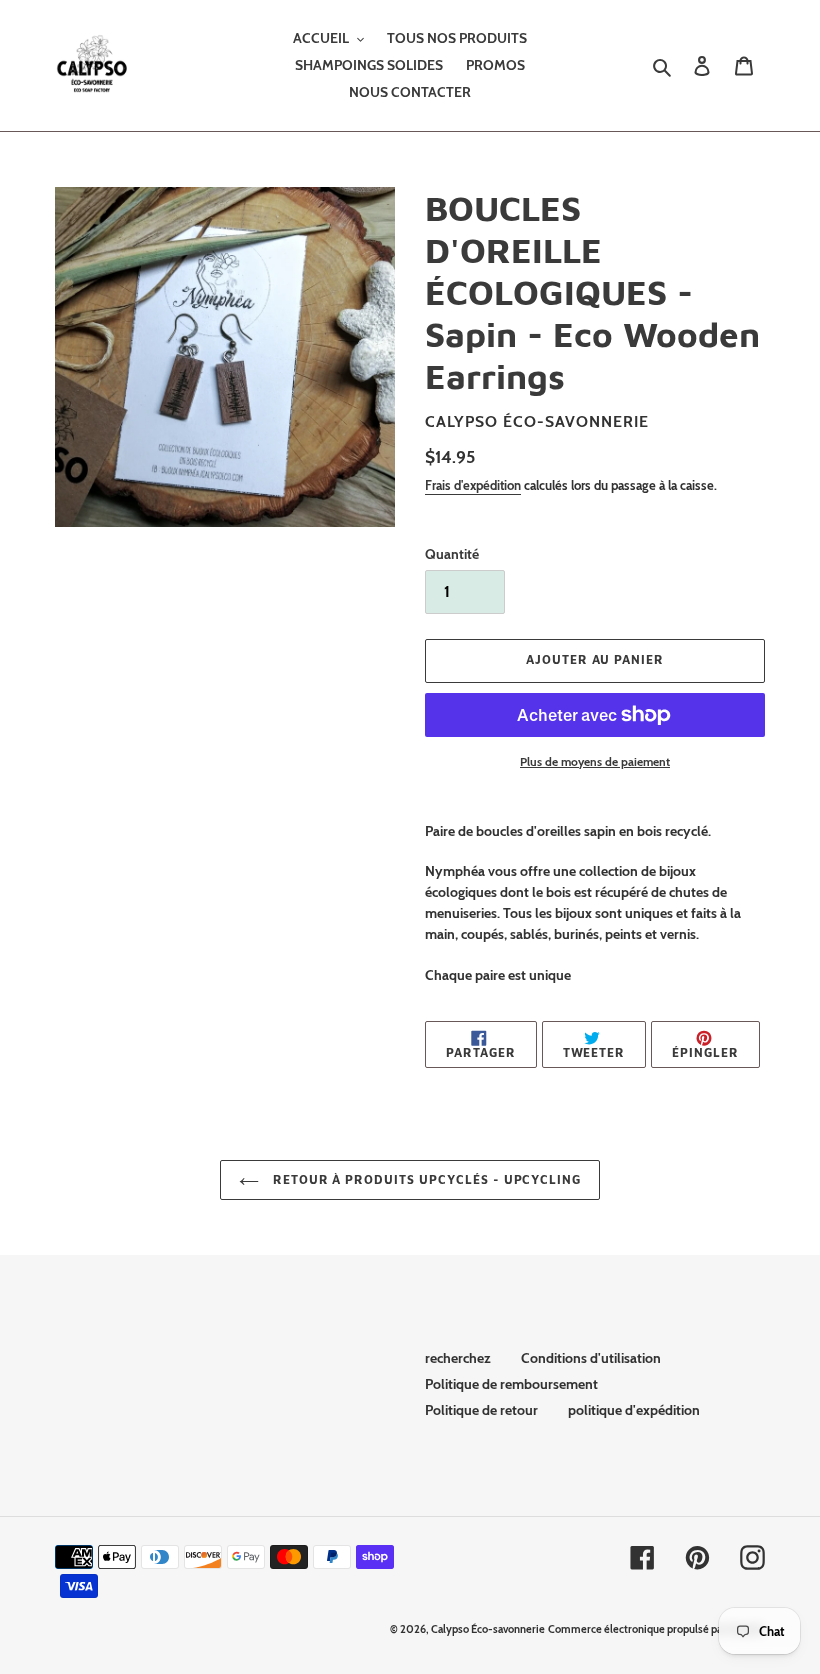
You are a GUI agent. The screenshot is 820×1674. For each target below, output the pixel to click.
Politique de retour (481, 1410)
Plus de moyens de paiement (595, 761)
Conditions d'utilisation (591, 1358)
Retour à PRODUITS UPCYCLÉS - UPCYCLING (425, 1179)
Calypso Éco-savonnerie (488, 1629)
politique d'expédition (634, 1410)
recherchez (458, 1358)
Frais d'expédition (473, 485)
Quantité (452, 554)
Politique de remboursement (511, 1384)
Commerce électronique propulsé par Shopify (656, 1629)
